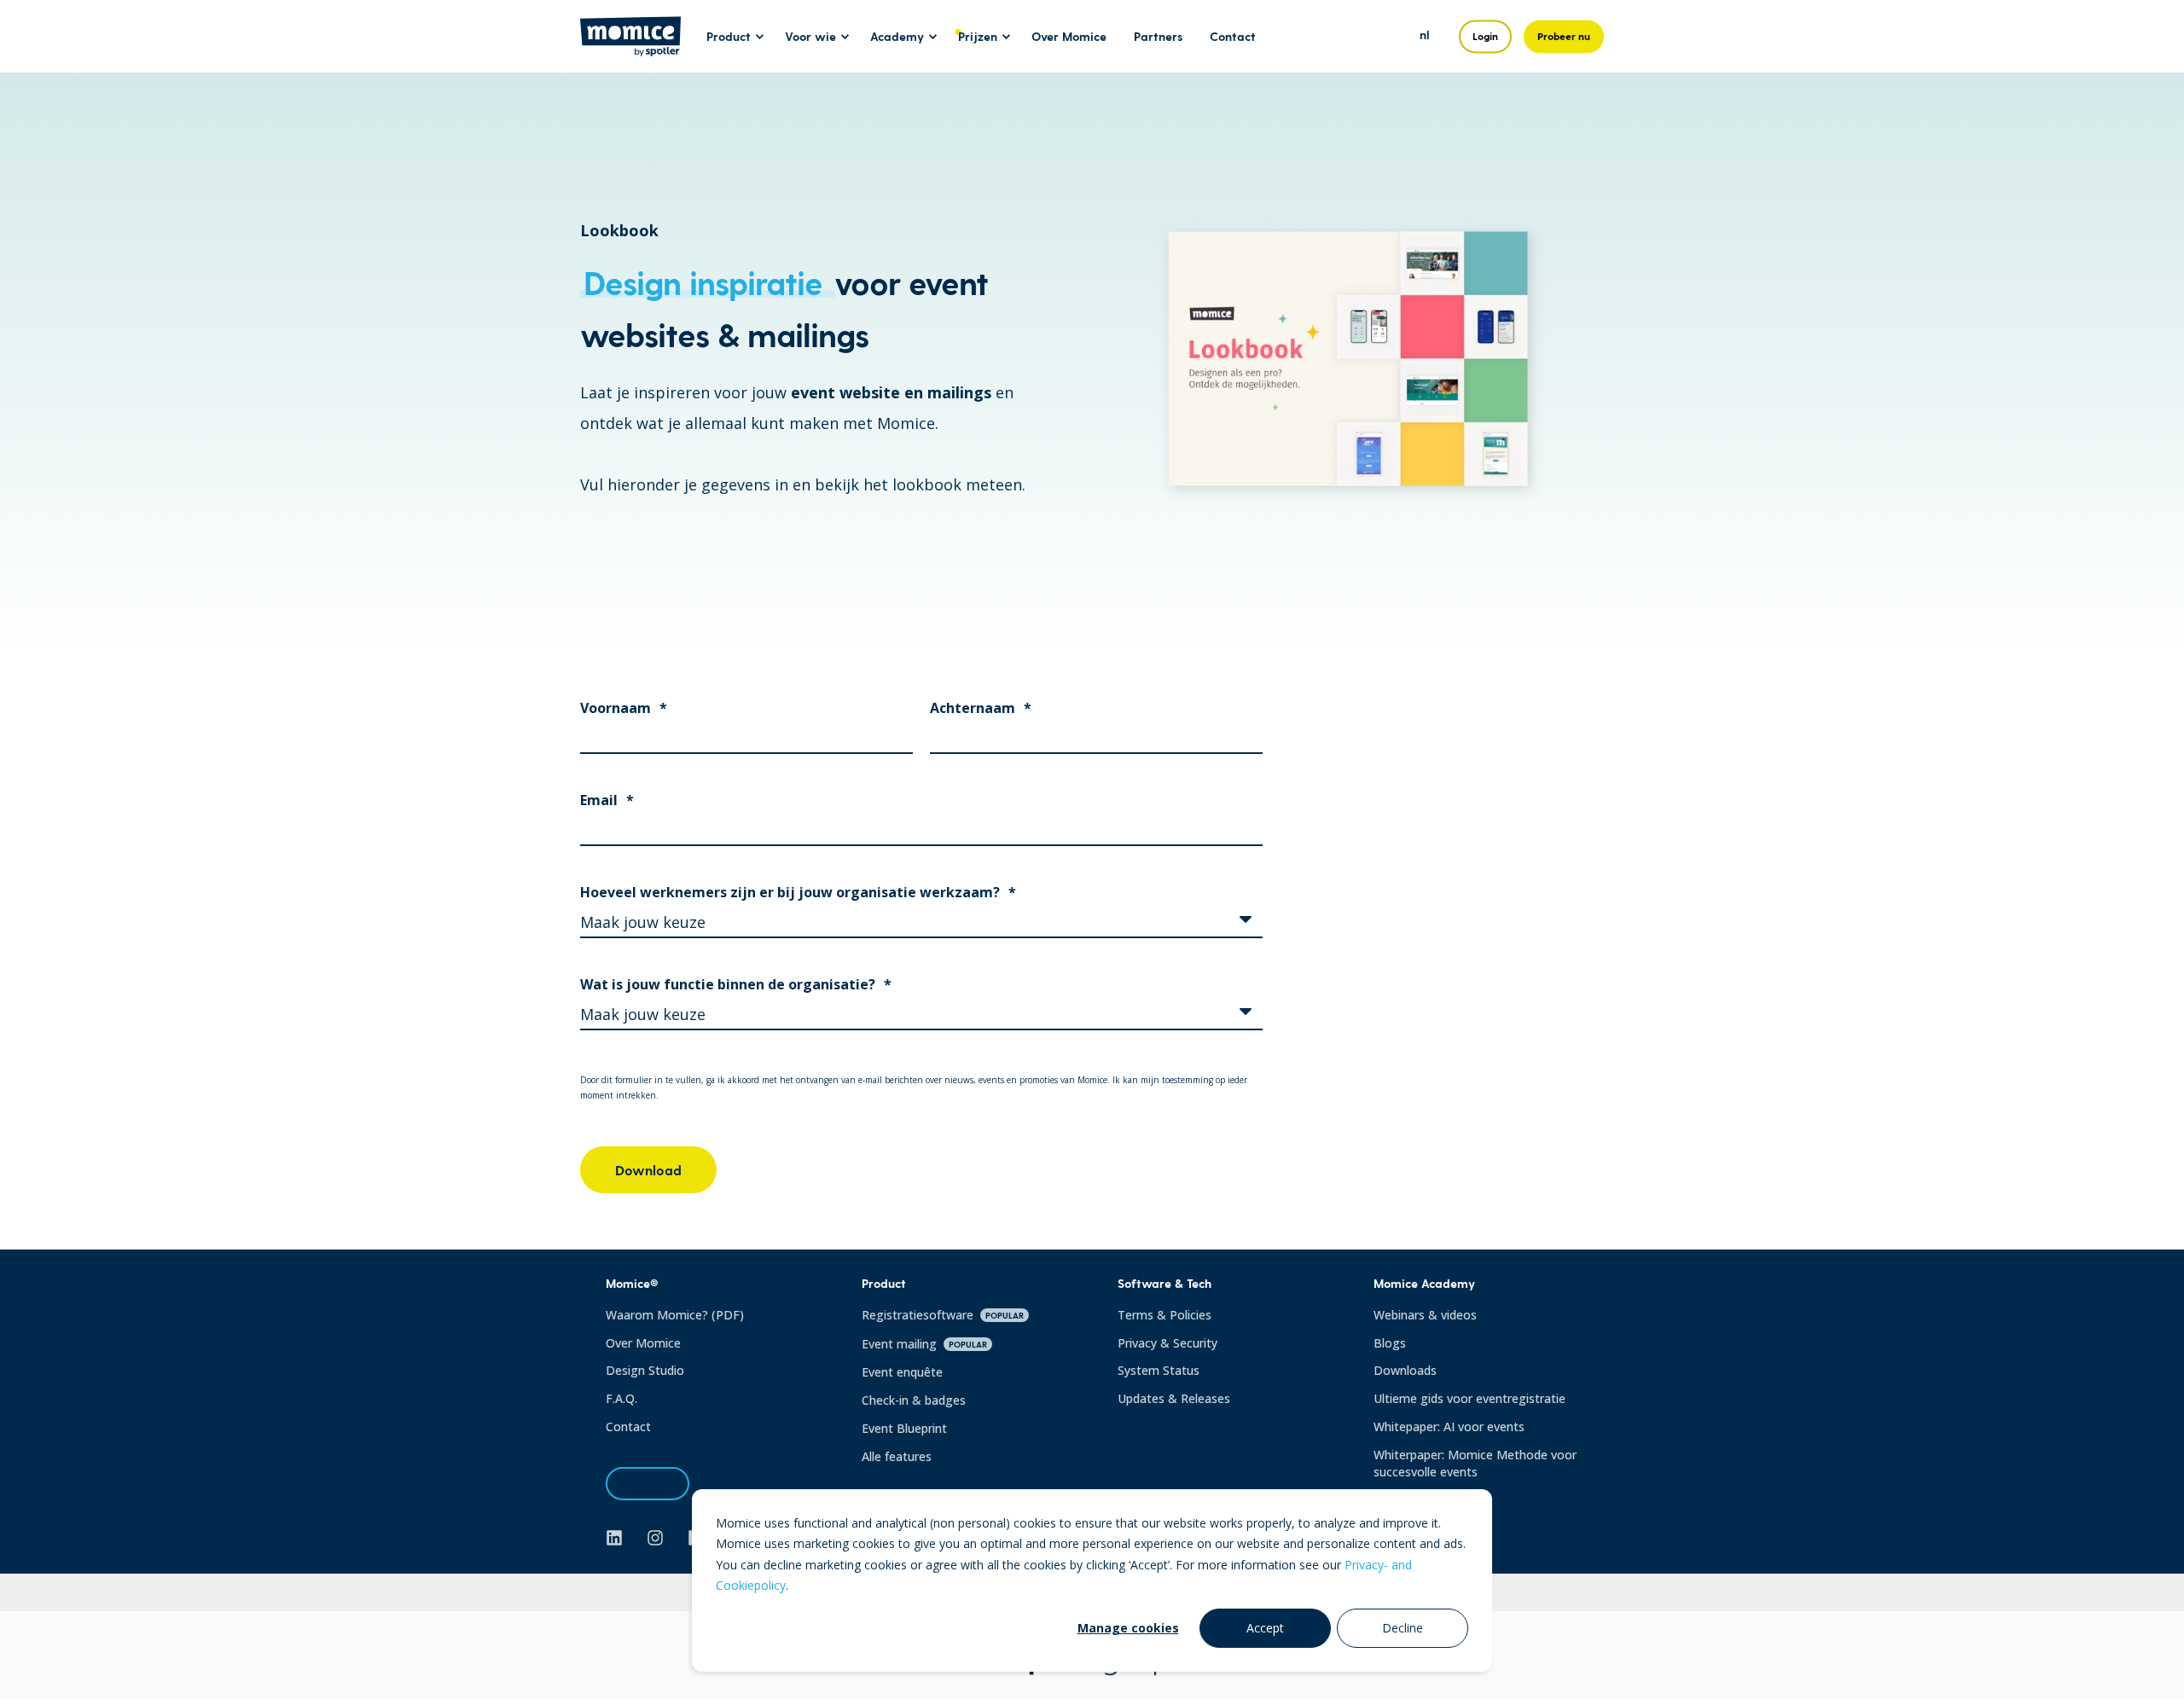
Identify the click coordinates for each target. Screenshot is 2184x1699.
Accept (1265, 1628)
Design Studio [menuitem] (645, 1370)
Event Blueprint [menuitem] (904, 1428)
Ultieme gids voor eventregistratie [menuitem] (1470, 1398)
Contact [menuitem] (1233, 36)
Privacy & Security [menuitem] (1168, 1343)
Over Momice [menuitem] (1069, 36)
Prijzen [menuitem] (978, 36)
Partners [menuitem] (1158, 36)
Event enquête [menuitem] (902, 1372)
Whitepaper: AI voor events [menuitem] (1449, 1426)
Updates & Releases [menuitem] (1174, 1398)
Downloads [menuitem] (1405, 1370)
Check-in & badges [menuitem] (914, 1400)
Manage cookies (1128, 1628)
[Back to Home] (630, 45)
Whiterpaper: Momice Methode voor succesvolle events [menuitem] (1475, 1463)
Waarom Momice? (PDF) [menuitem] (675, 1315)
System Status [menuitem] (1159, 1370)
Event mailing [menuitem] (924, 1344)
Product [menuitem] (729, 36)
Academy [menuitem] (897, 36)
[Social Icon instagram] (655, 1538)
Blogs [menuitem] (1390, 1343)
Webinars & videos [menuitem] (1425, 1315)
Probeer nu (1564, 36)
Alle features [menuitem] (897, 1456)
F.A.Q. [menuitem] (622, 1398)
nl (1425, 35)
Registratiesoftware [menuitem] (943, 1315)
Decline (1403, 1628)
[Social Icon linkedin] (620, 1538)
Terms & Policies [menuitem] (1165, 1315)
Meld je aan (648, 1483)
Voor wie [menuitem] (810, 36)
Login (1485, 36)
